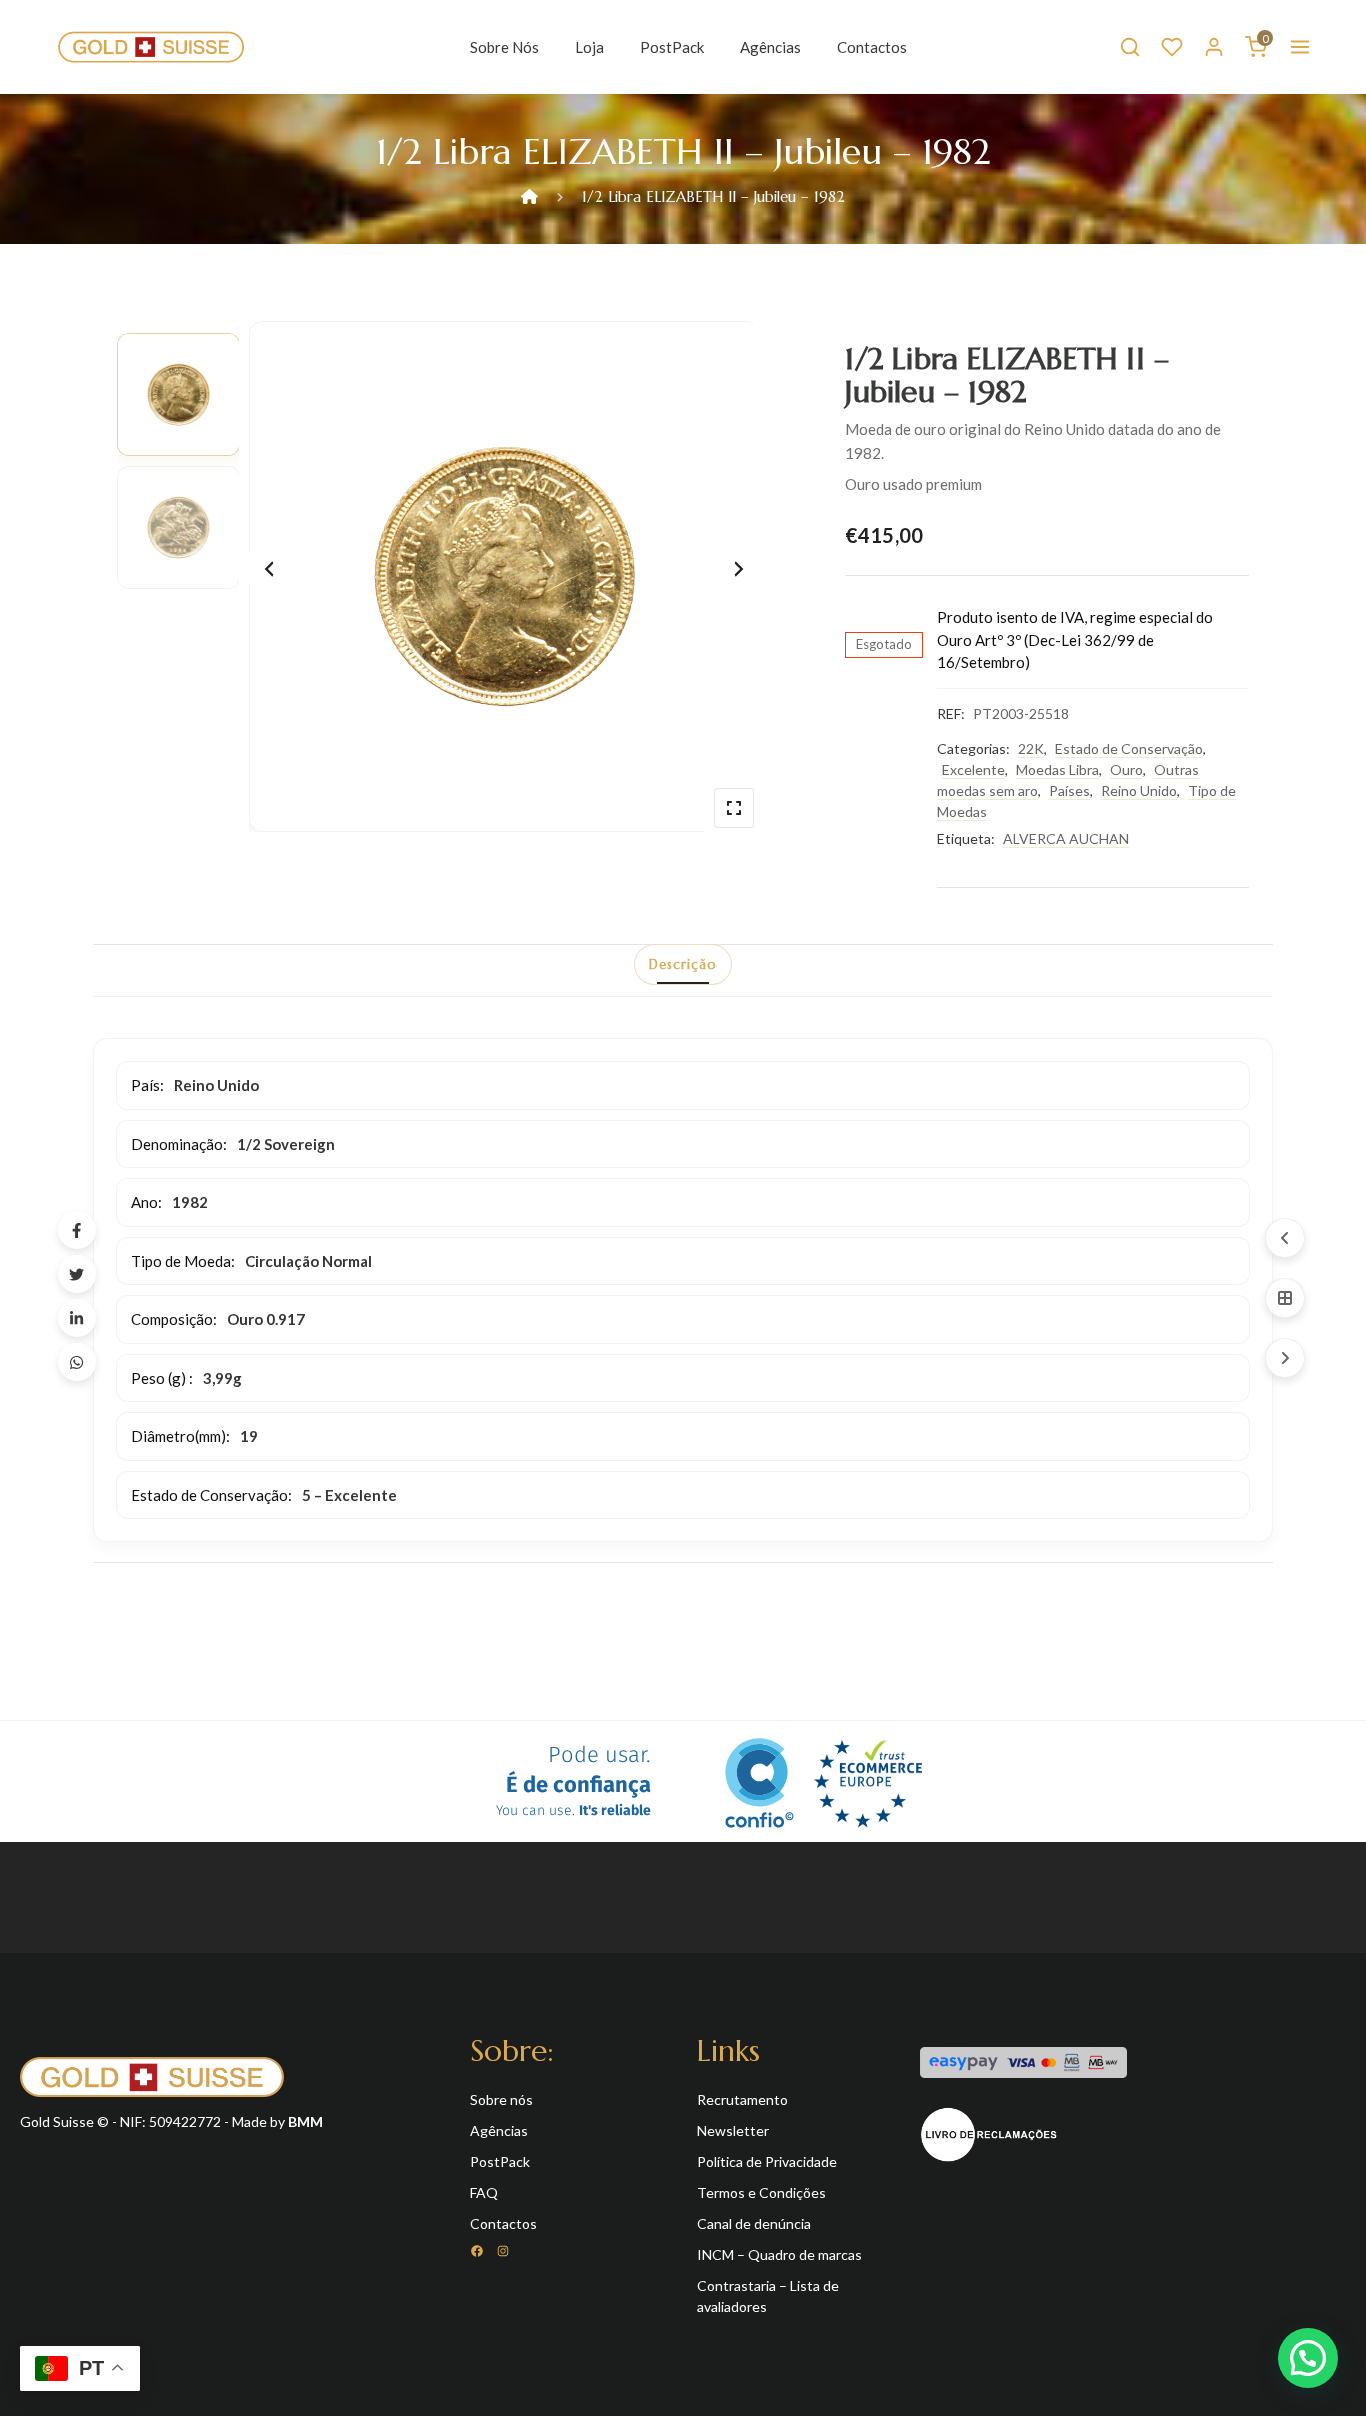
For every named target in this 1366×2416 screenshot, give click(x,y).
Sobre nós (504, 47)
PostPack (672, 47)
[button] (1308, 2358)
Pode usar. (573, 1781)
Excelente (973, 769)
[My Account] (1214, 47)
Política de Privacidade (767, 2161)
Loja (589, 47)
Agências (770, 47)
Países (1069, 790)
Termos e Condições (761, 2192)
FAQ (484, 2192)
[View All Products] (1285, 1298)
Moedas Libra (1057, 769)
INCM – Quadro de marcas (779, 2254)
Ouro (1126, 769)
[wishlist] (1172, 47)
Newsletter (733, 2130)
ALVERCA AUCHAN (1066, 838)
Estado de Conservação (1129, 748)
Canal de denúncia (754, 2223)
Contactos (872, 47)
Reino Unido (1139, 790)
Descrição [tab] (683, 964)
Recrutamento (742, 2099)
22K (1031, 748)
